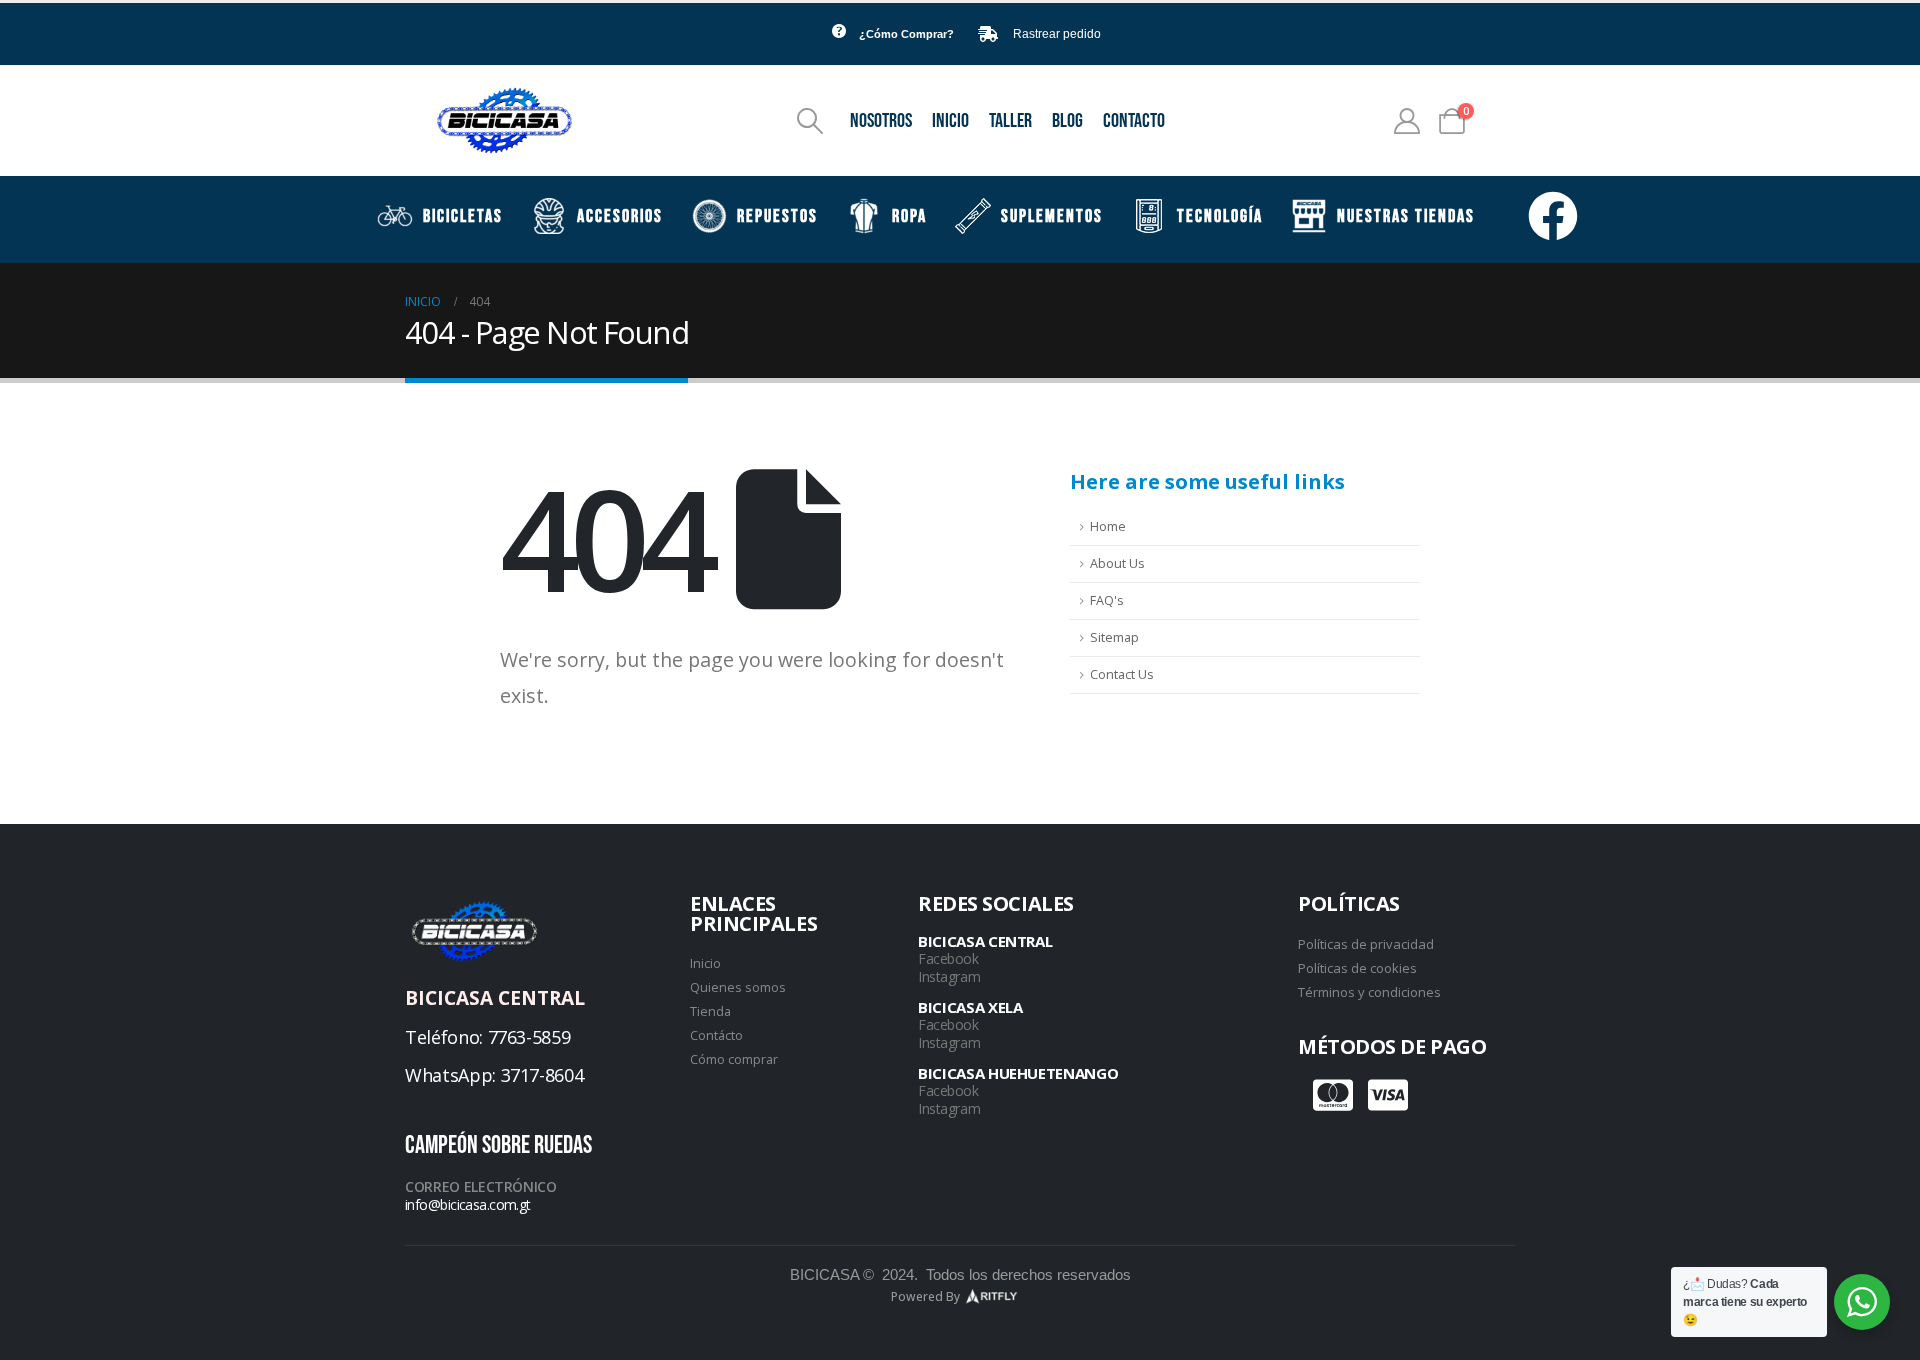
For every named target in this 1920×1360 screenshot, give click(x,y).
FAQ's (1107, 600)
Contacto (1134, 121)
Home (1108, 526)
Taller (1010, 121)
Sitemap (1114, 637)
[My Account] (1407, 121)
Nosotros (881, 121)
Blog (1067, 121)
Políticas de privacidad (1366, 944)
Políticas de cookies (1357, 968)
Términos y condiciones (1369, 992)
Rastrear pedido (1057, 34)
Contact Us (1122, 674)
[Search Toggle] (810, 121)
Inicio (950, 121)
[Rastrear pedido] (988, 34)
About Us (1117, 563)
